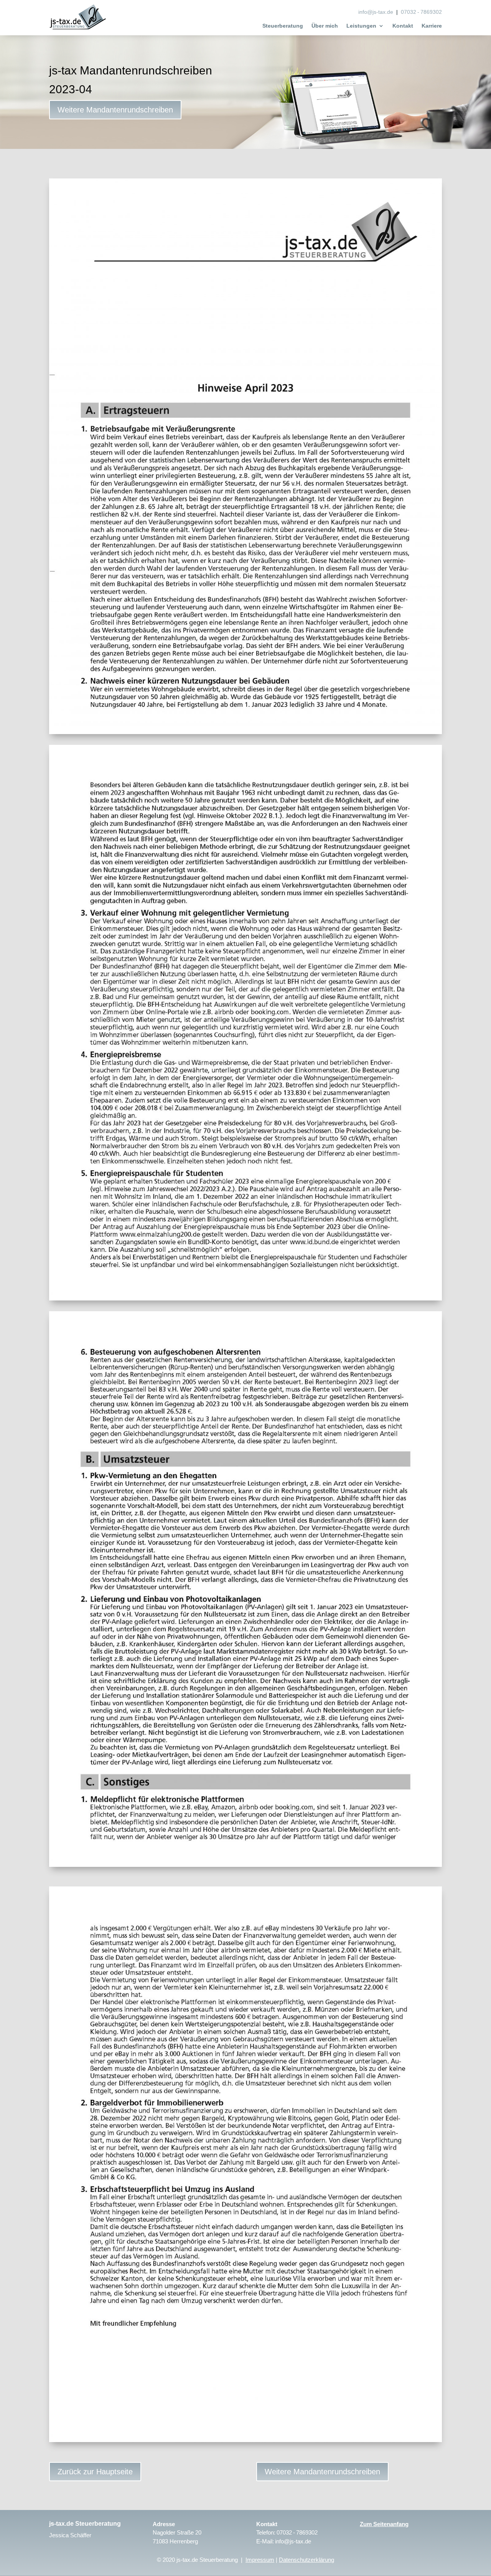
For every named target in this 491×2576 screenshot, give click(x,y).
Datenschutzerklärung (306, 2560)
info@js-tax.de (376, 12)
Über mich (325, 26)
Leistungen (361, 26)
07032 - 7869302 (421, 12)
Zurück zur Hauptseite (95, 2472)
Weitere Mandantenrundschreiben (115, 110)
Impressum (260, 2560)
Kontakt (403, 26)
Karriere (432, 26)
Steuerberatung (283, 26)
